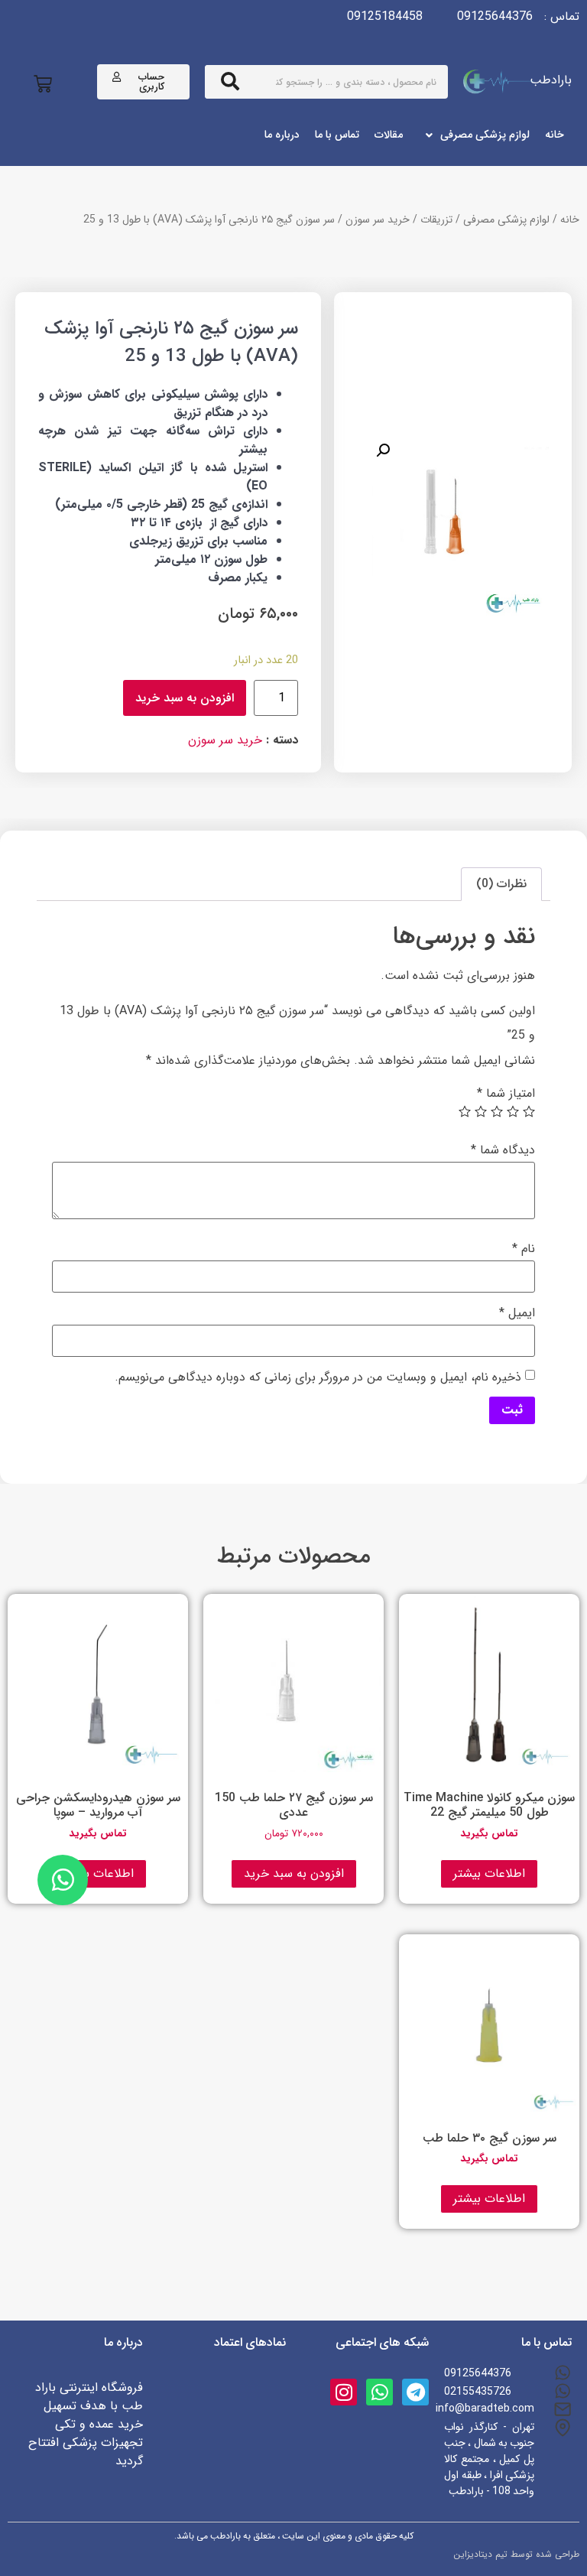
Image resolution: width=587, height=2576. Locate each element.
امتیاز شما (506, 1094)
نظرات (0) (501, 884)
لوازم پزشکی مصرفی (506, 220)
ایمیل (517, 1313)
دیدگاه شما (503, 1150)
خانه (570, 220)
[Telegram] (415, 2392)
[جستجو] (230, 82)
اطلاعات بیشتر (489, 1873)
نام (524, 1249)
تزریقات (436, 220)
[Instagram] (344, 2392)
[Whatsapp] (379, 2392)
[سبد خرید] (43, 85)
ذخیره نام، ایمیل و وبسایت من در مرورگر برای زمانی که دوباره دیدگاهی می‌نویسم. (318, 1377)
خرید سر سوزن (378, 220)
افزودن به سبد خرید (185, 698)
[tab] (501, 884)
